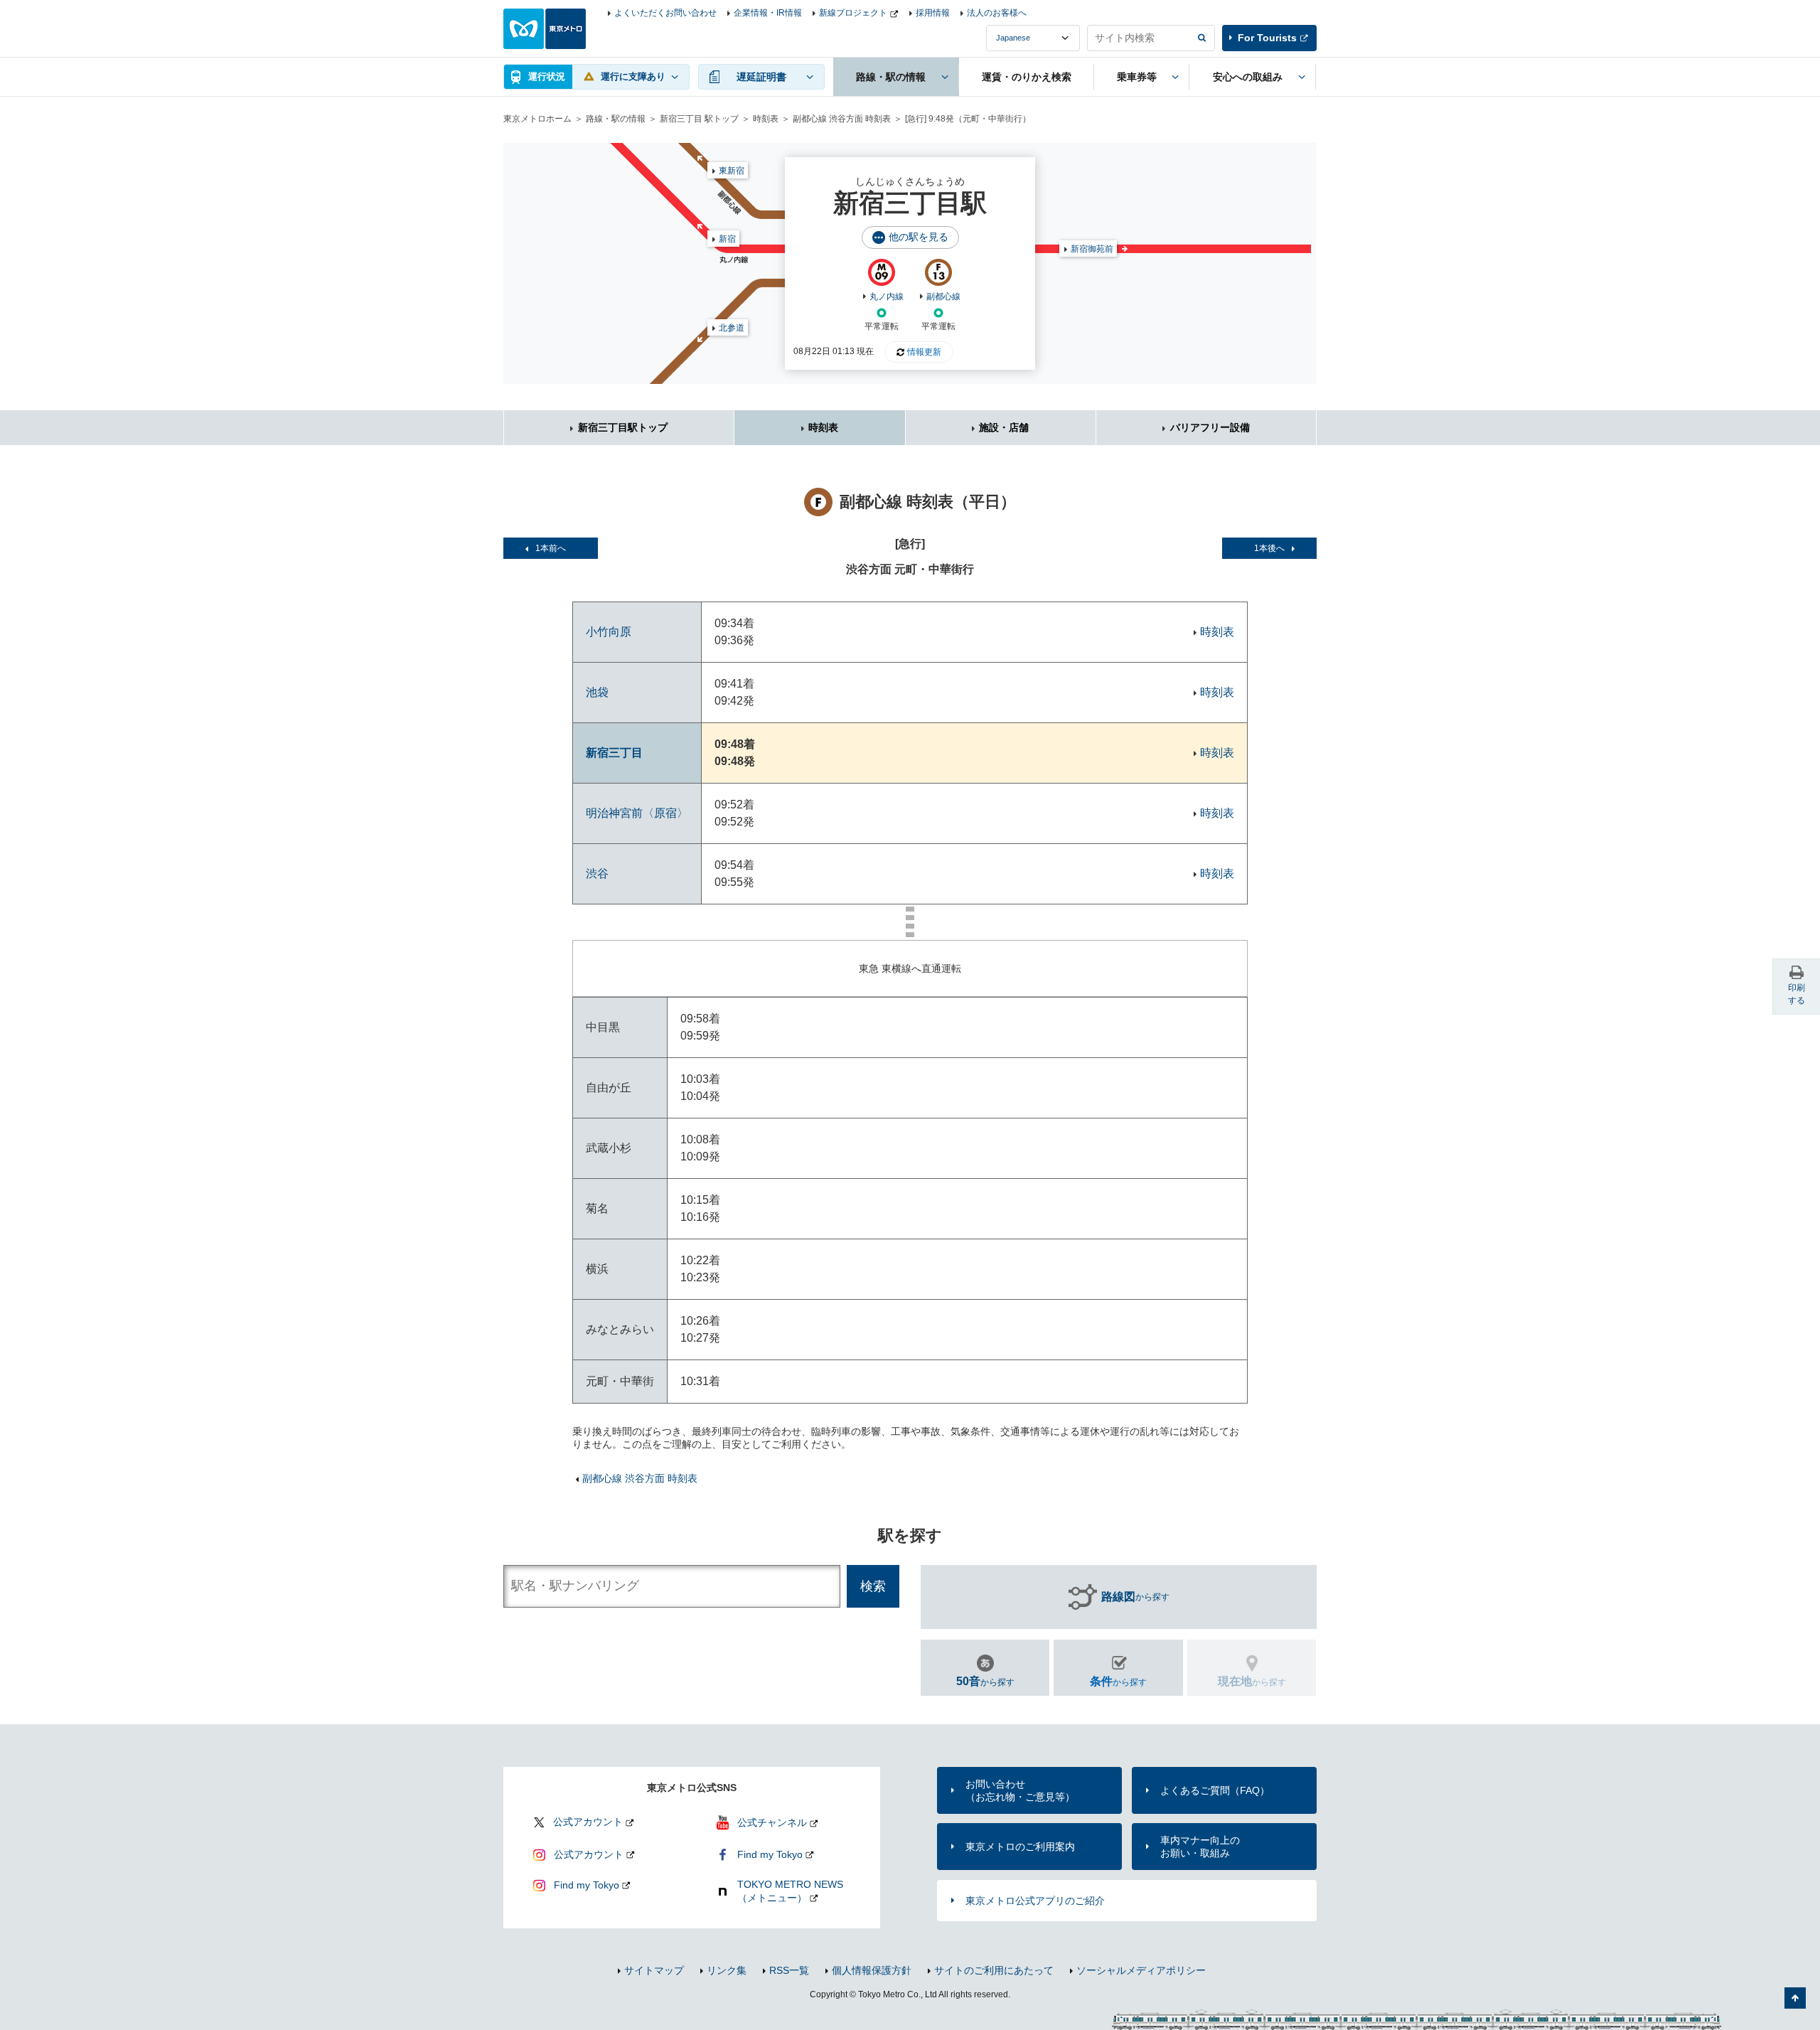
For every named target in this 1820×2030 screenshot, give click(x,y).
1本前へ (551, 548)
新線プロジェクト (853, 13)
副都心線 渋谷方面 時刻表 (842, 119)
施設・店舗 (1004, 427)
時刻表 (766, 119)
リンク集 (727, 1970)
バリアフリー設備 (1210, 427)
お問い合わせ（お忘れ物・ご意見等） (1020, 1790)
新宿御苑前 (1092, 249)
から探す (1135, 1597)
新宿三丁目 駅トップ (699, 119)
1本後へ (1269, 548)
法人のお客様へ (997, 13)
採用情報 (933, 13)
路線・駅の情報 (616, 119)
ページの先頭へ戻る (1795, 1998)
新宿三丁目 (614, 753)
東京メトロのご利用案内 (1020, 1847)
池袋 (597, 692)
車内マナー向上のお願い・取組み (1200, 1847)
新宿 (727, 239)
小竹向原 (609, 632)
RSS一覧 (789, 1970)
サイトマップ (654, 1970)
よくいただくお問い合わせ (665, 13)
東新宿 (732, 171)
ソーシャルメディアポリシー (1141, 1970)
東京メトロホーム (537, 119)
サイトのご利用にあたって (994, 1970)
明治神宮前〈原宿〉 (637, 813)
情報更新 (924, 352)
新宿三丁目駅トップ (623, 427)
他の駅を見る (919, 237)
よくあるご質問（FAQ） (1215, 1790)
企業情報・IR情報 (768, 13)
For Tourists (1267, 38)
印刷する (1797, 994)
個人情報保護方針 (872, 1970)
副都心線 (943, 297)
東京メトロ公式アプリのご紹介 (1035, 1901)
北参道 (732, 328)
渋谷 (597, 874)
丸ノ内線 (887, 297)
